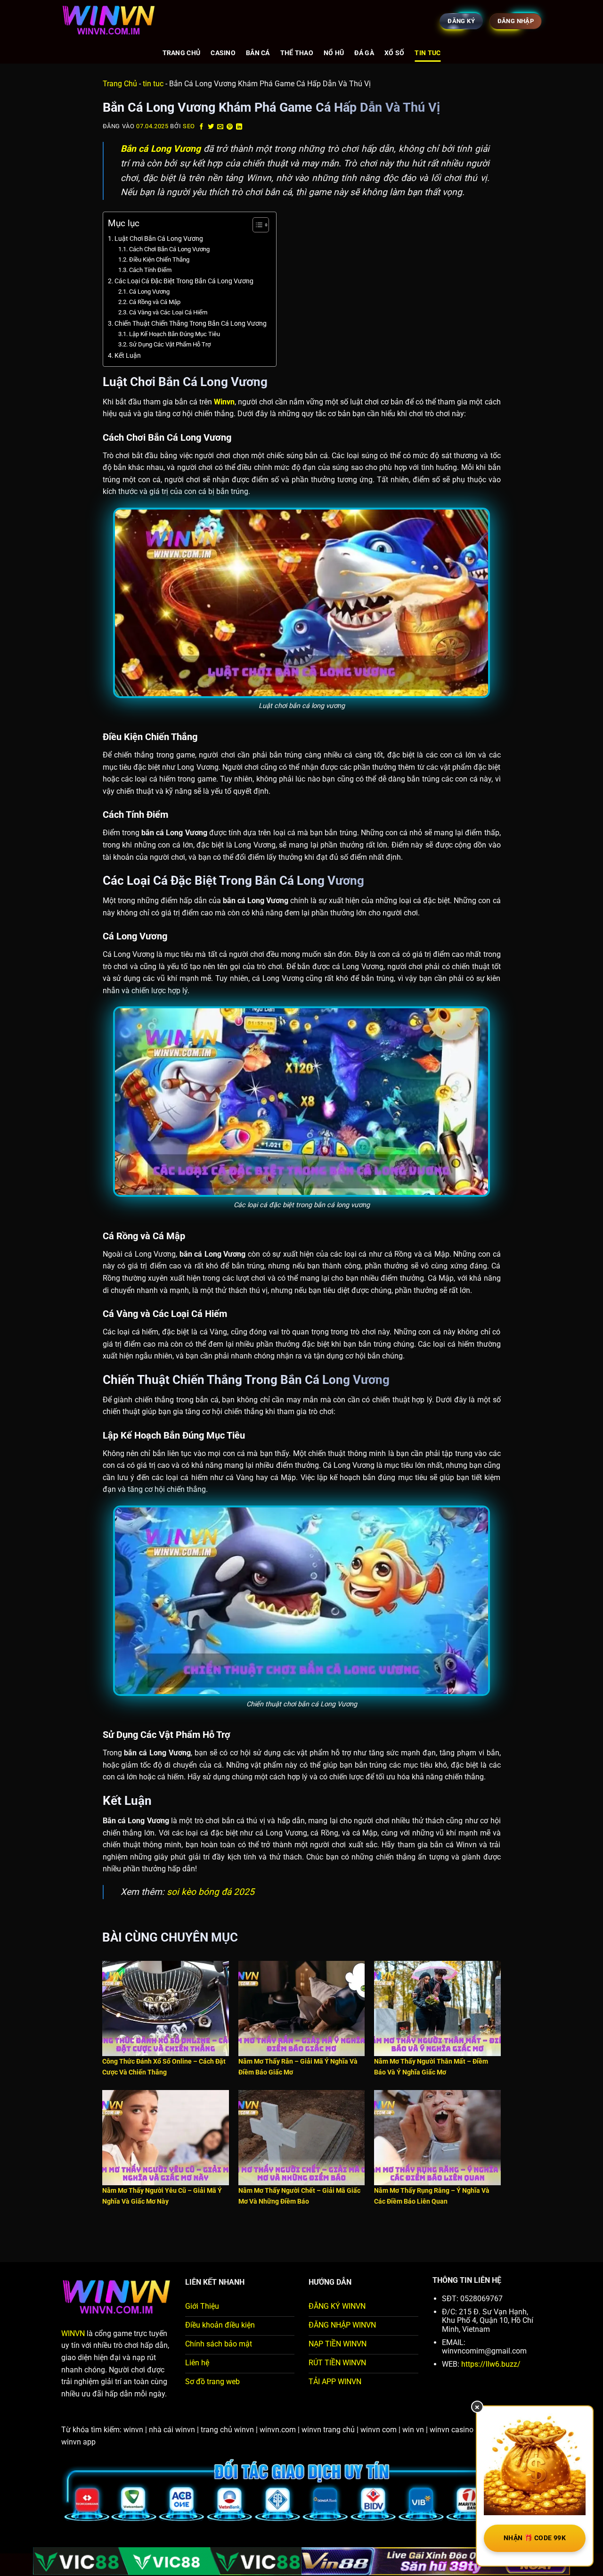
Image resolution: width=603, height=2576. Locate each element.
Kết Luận (128, 356)
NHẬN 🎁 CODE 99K (535, 2538)
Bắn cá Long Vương (161, 149)
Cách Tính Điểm (150, 270)
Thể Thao (297, 53)
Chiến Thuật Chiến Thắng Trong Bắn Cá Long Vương (191, 324)
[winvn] (108, 21)
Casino (223, 53)
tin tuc (428, 53)
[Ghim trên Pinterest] (230, 127)
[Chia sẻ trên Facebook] (202, 127)
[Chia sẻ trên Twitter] (211, 127)
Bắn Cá (258, 53)
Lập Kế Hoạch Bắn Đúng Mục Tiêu (175, 334)
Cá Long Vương (149, 292)
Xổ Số (394, 53)
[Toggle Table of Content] (256, 225)
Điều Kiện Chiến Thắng (159, 259)
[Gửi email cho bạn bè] (220, 127)
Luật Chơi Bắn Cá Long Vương (159, 239)
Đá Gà (364, 53)
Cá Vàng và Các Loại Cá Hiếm (168, 312)
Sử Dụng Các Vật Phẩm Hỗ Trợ (170, 344)
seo (189, 126)
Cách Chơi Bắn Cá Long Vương (169, 249)
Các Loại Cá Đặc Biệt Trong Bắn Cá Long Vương (184, 281)
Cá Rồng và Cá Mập (155, 302)
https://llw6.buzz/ (490, 2364)
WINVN (73, 2333)
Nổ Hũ (334, 53)
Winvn (224, 402)
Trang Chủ (182, 53)
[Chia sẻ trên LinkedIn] (239, 127)
